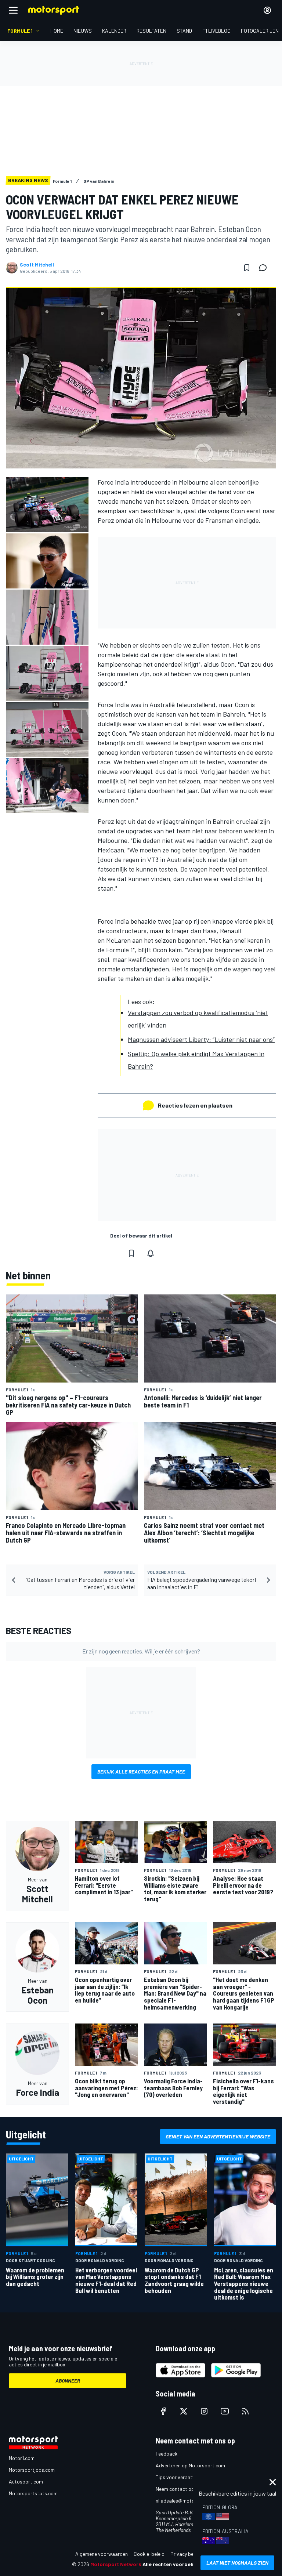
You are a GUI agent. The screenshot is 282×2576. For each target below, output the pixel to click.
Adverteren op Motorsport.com (190, 2465)
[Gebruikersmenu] (267, 10)
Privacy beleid (186, 2554)
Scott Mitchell (37, 265)
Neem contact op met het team (191, 2489)
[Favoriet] (247, 268)
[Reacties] (265, 268)
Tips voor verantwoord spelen (189, 2477)
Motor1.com (22, 2458)
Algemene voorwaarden (102, 2554)
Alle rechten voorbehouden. (176, 2564)
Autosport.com (26, 2481)
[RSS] (245, 2411)
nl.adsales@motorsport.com (188, 2501)
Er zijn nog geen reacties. (141, 1651)
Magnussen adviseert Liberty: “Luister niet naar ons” (201, 1039)
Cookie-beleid (149, 2554)
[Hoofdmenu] (13, 10)
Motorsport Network (116, 2564)
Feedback (167, 2454)
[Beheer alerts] (151, 1253)
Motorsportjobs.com (32, 2470)
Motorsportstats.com (33, 2493)
